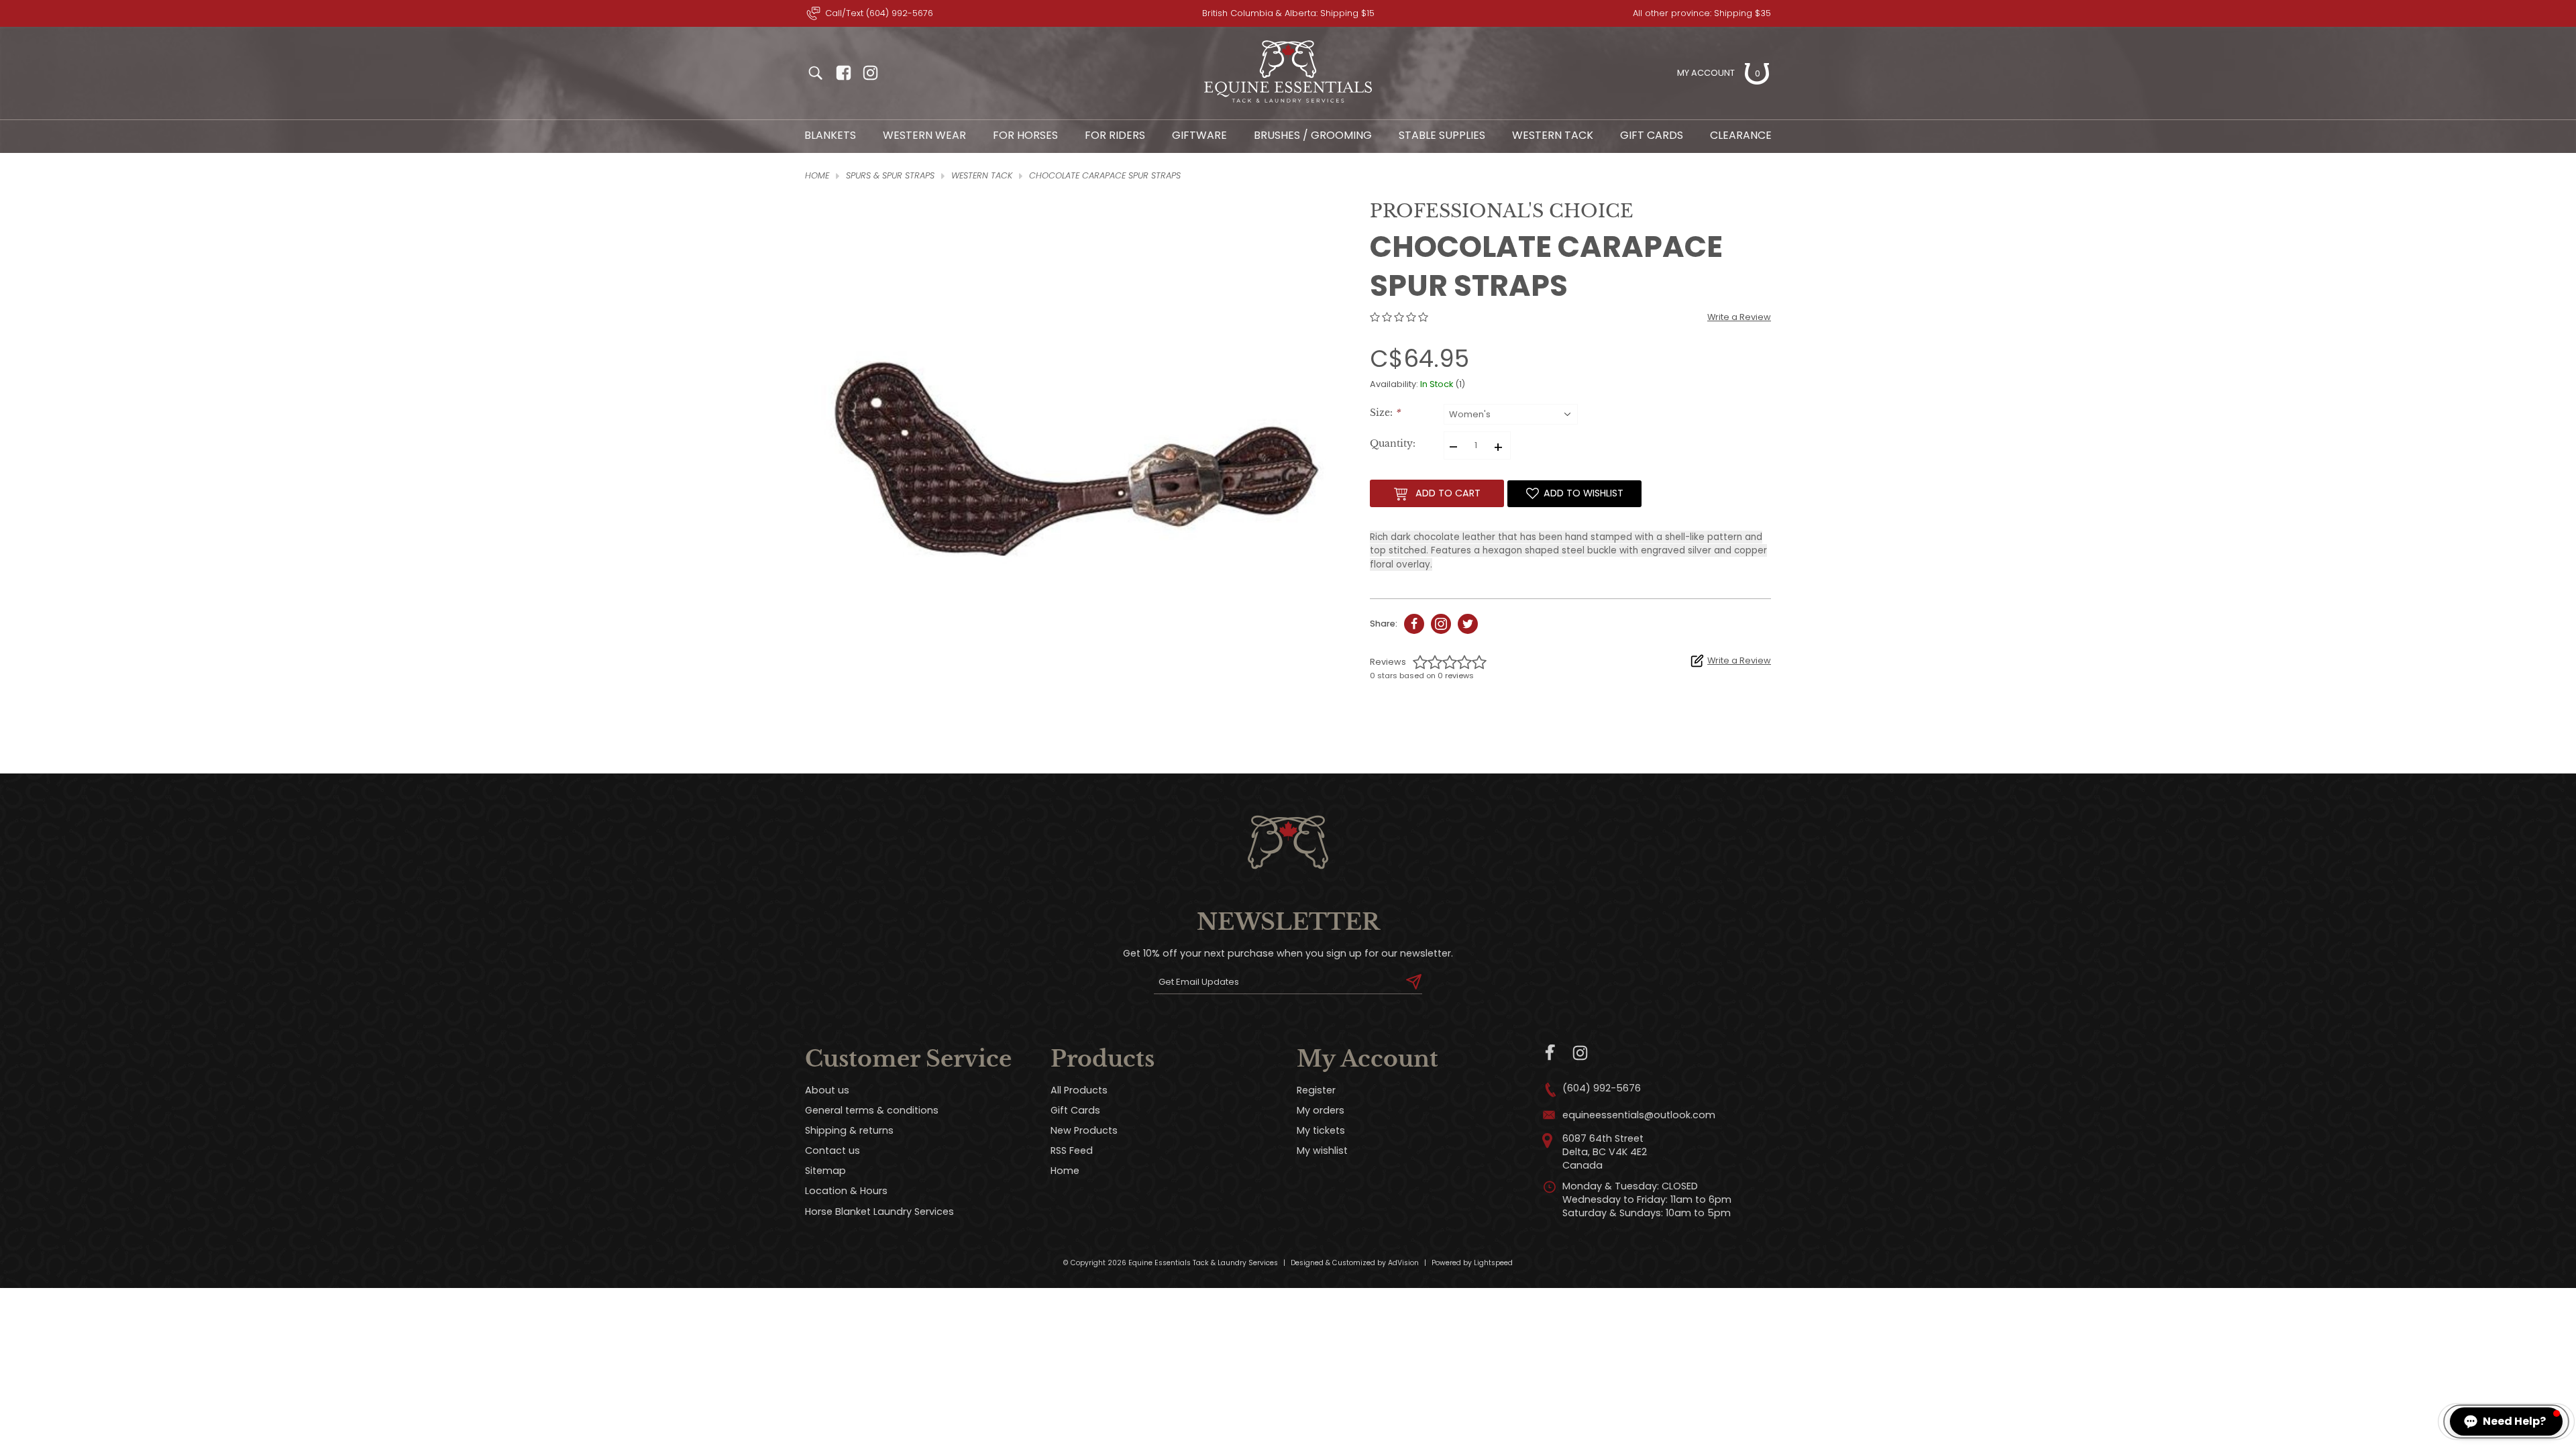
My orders (1321, 1110)
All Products (1079, 1090)
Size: (1385, 413)
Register (1316, 1090)
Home (1065, 1171)
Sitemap (825, 1171)
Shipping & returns (849, 1130)
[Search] (815, 73)
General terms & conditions (872, 1110)
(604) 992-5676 (1602, 1088)
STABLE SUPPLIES (1442, 135)
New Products (1084, 1130)
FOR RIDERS (1115, 135)
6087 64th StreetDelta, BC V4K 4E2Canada (1605, 1152)
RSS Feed (1072, 1150)
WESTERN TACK (1553, 135)
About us (827, 1090)
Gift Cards (1652, 135)
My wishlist (1322, 1150)
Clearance (1741, 135)
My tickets (1321, 1130)
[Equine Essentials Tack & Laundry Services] (1288, 103)
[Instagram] (1580, 1053)
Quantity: (1393, 444)
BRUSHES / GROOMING (1313, 135)
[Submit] (1414, 982)
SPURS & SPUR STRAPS (890, 175)
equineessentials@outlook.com (1639, 1115)
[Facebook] (1551, 1053)
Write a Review (1739, 317)
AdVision (1403, 1263)
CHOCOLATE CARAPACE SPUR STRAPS (1105, 175)
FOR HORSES (1025, 135)
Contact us (833, 1150)
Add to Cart (1448, 493)
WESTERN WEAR (924, 135)
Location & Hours (846, 1191)
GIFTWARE (1199, 135)
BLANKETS (830, 135)
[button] (2506, 1421)
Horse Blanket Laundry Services (879, 1212)
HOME (817, 175)
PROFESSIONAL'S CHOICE (1502, 211)
